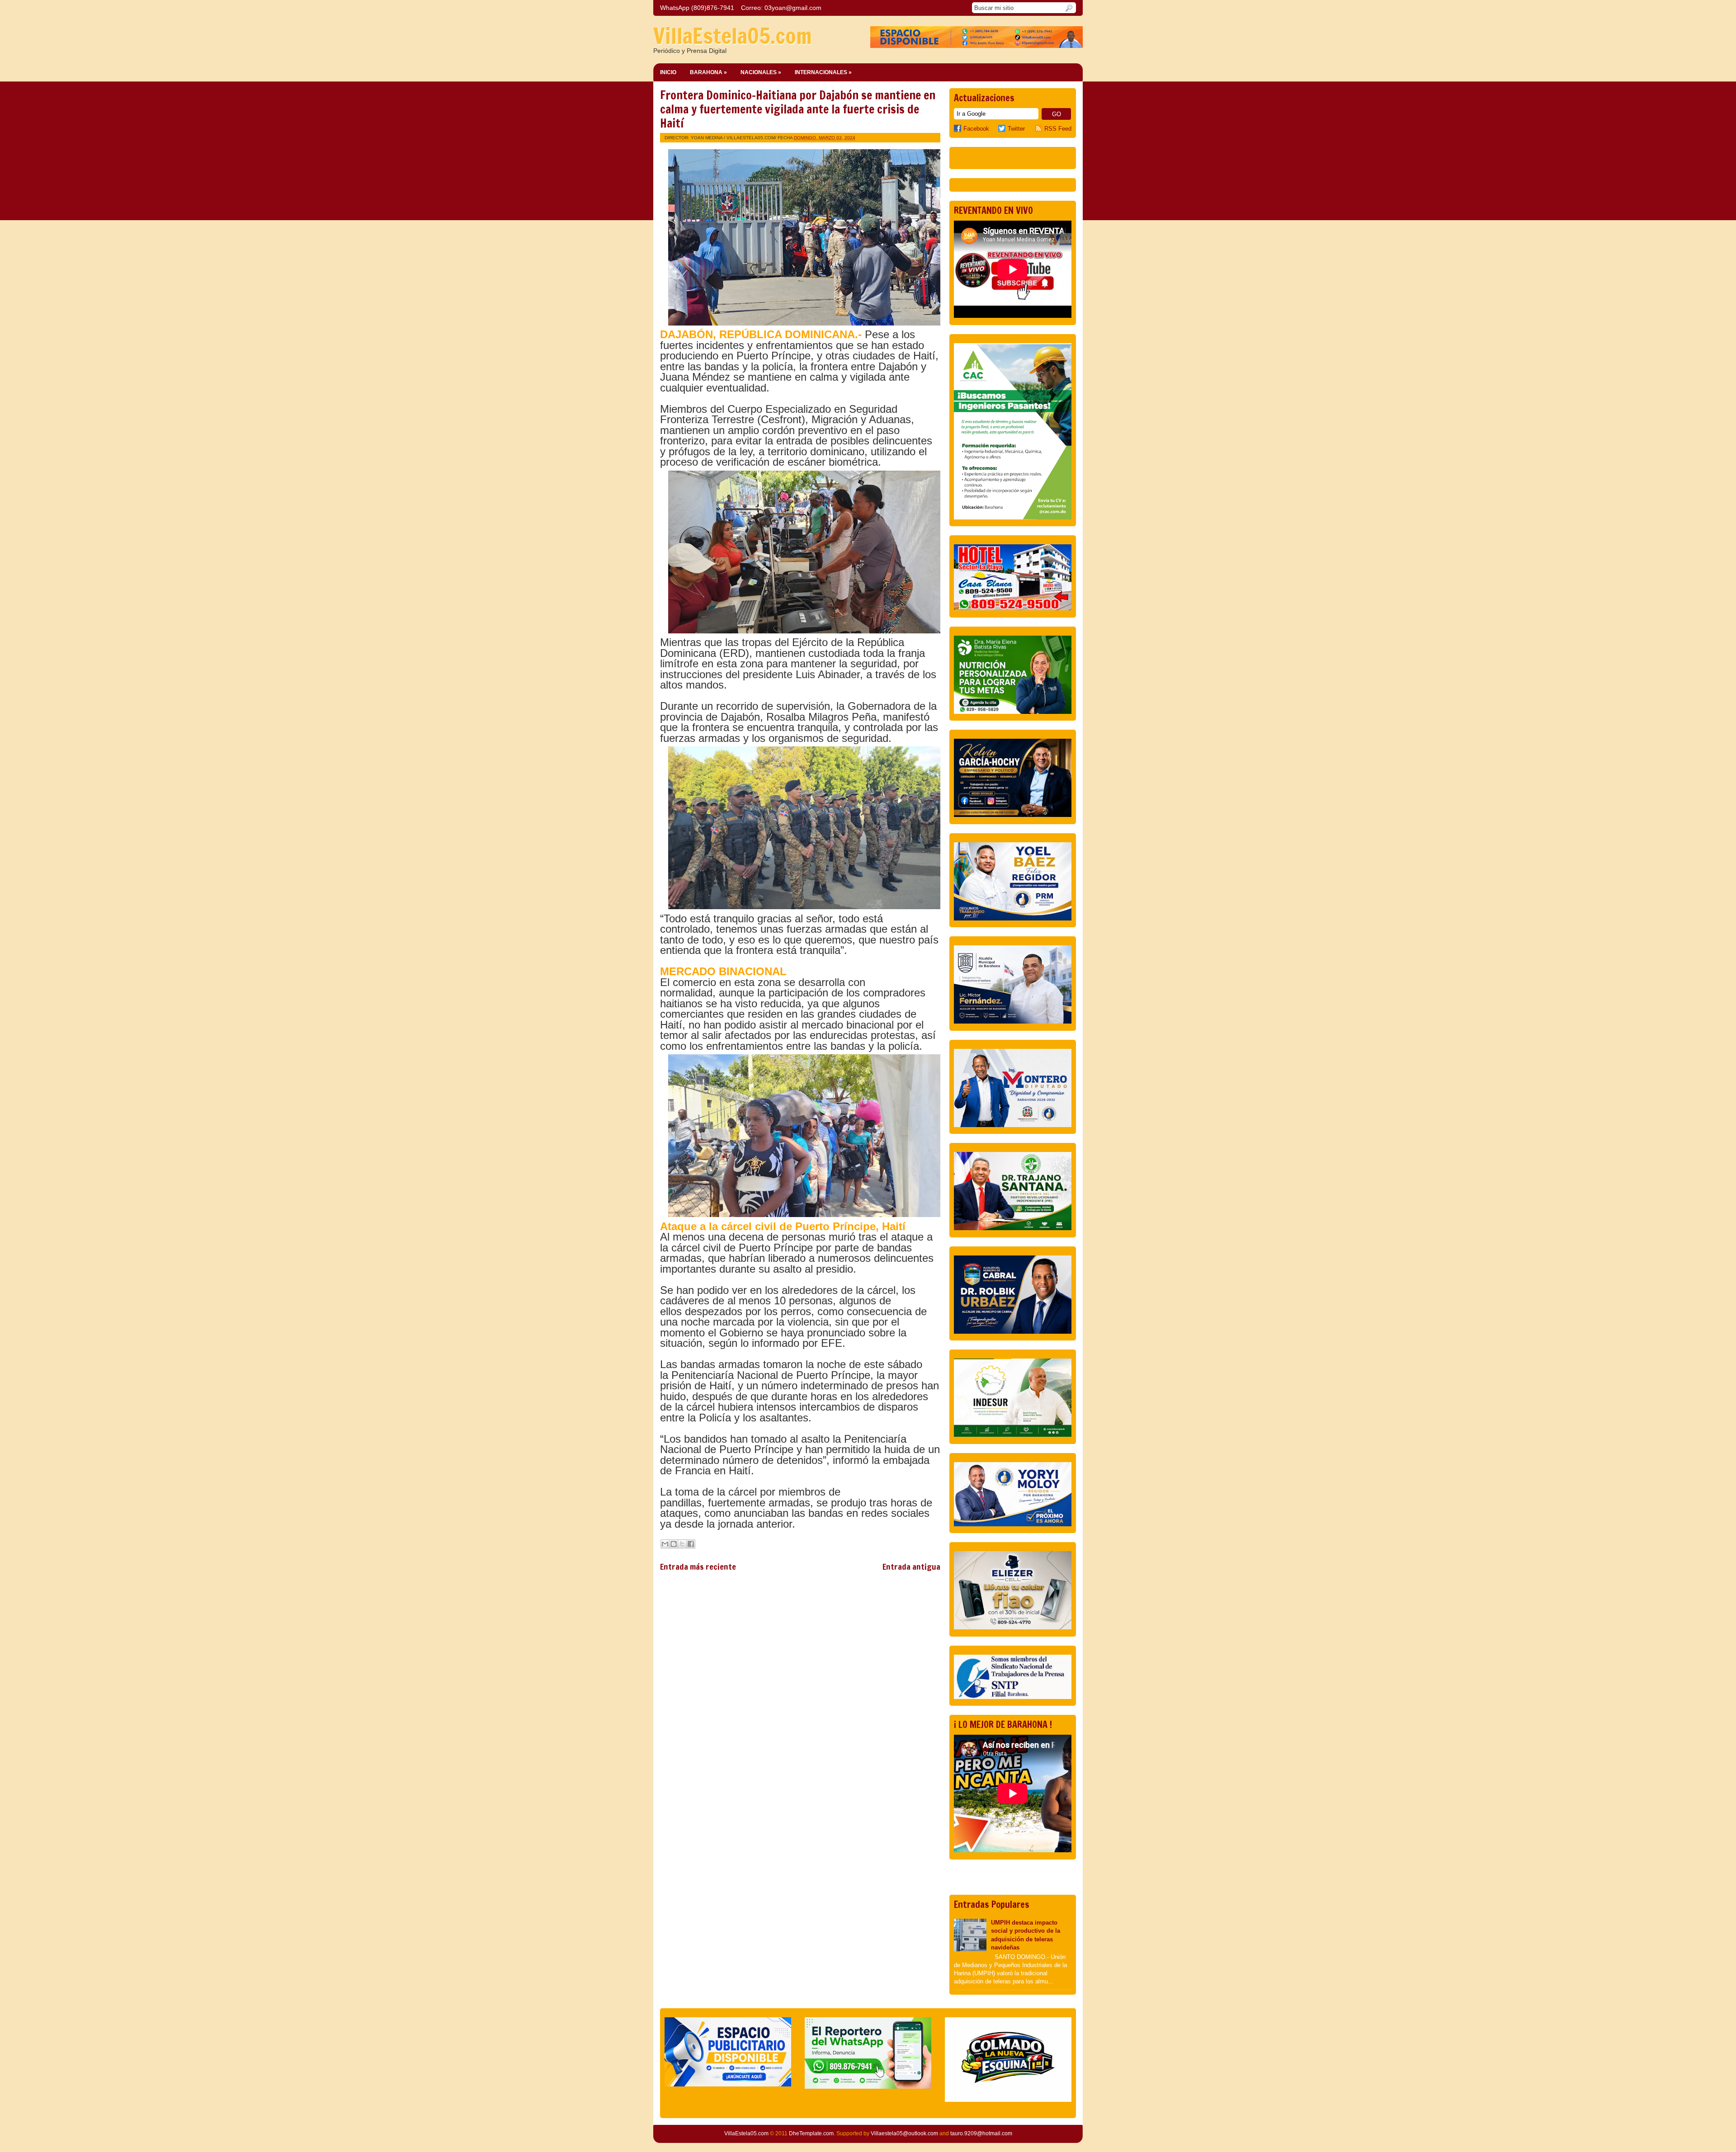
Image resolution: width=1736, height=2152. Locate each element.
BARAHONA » (708, 72)
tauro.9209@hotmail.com (981, 2133)
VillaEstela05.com (733, 36)
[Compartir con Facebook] (691, 1544)
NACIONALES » (761, 72)
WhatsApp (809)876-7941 (697, 8)
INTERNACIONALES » (823, 72)
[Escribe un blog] (674, 1544)
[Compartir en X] (682, 1544)
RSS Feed (1058, 129)
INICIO (668, 72)
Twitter (1016, 129)
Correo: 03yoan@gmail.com (781, 8)
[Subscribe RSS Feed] (1040, 129)
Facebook (976, 129)
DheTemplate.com (811, 2133)
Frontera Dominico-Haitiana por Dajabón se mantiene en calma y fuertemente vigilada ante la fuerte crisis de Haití (798, 109)
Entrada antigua (911, 1567)
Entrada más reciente (698, 1567)
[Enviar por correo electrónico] (665, 1544)
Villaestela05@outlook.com (904, 2133)
